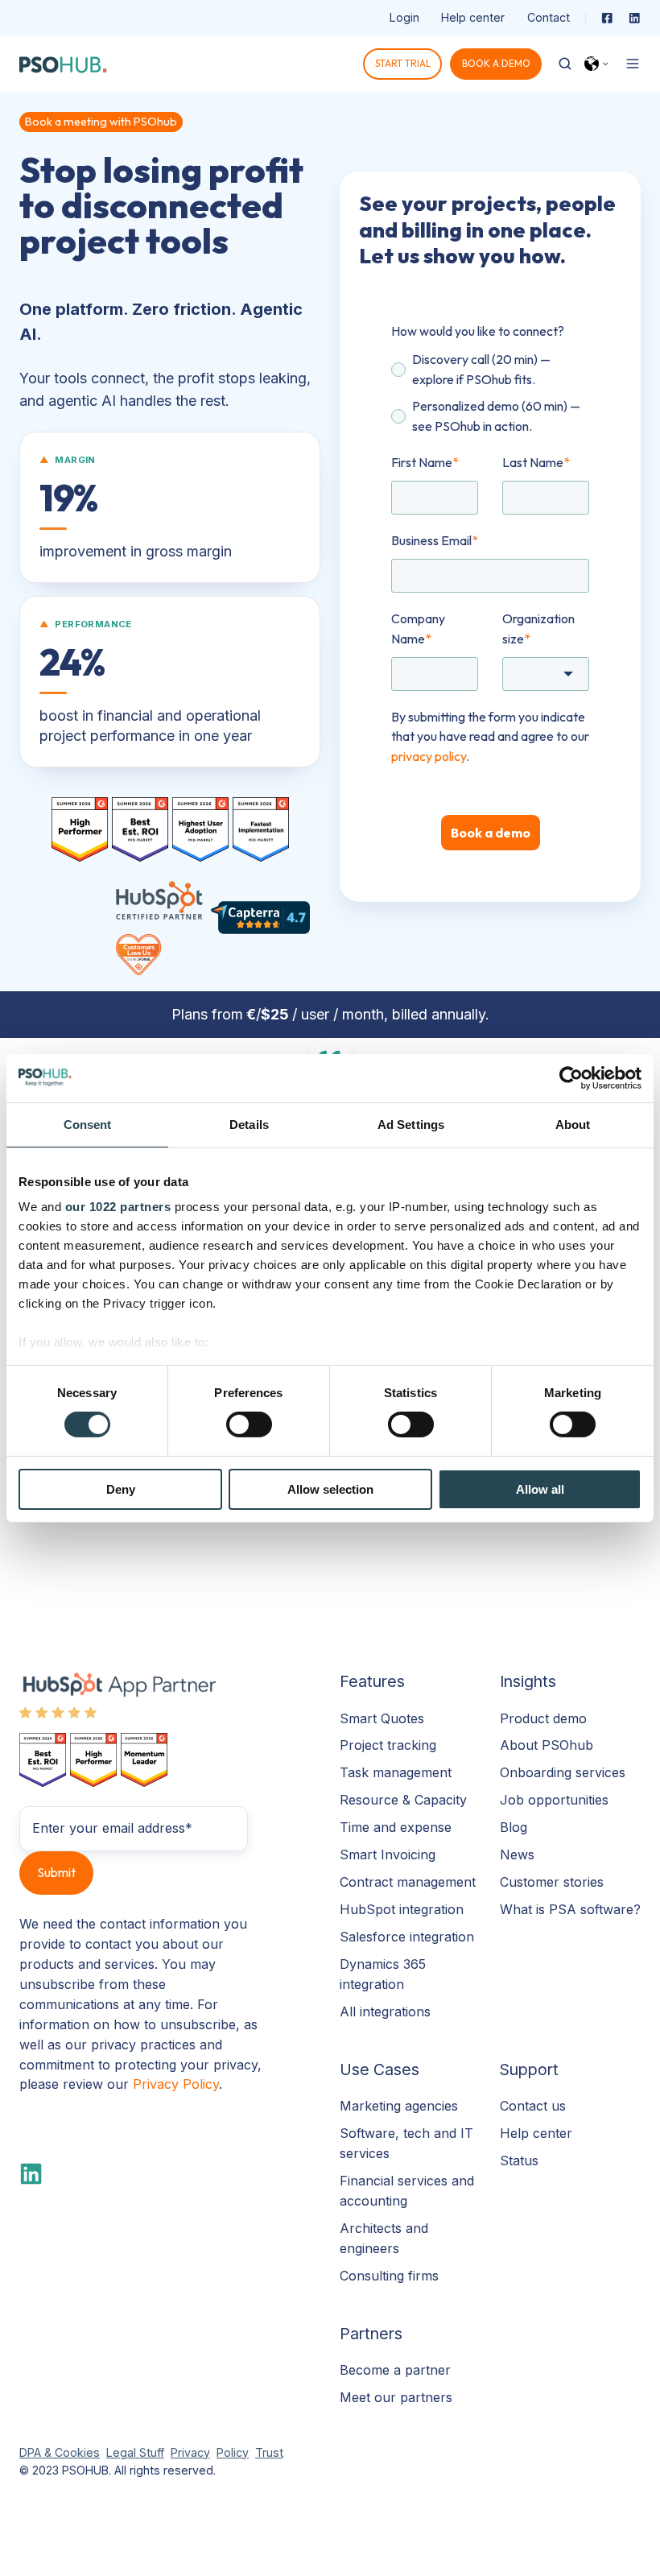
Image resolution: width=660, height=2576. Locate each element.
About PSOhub (547, 1745)
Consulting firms (389, 2276)
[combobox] (546, 674)
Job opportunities (554, 1800)
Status (519, 2160)
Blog (514, 1827)
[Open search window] (565, 64)
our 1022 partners (118, 1207)
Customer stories (552, 1882)
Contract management (408, 1882)
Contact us (533, 2106)
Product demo (543, 1718)
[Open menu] (633, 64)
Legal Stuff (135, 2452)
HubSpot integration (402, 1909)
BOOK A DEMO (496, 63)
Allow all (540, 1489)
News (517, 1854)
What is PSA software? (570, 1909)
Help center (473, 17)
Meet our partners (396, 2397)
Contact (549, 17)
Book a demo (491, 833)
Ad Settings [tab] (411, 1124)
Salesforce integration (407, 1937)
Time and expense (396, 1827)
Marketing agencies (399, 2106)
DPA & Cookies (60, 2452)
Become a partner (395, 2370)
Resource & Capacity (403, 1800)
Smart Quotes (382, 1718)
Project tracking (388, 1745)
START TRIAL (403, 63)
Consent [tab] (88, 1124)
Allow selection (330, 1489)
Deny (121, 1489)
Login (404, 17)
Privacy (190, 2452)
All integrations (385, 2012)
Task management (396, 1772)
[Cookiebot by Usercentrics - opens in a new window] (571, 1077)
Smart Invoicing (388, 1854)
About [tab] (573, 1124)
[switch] (249, 1424)
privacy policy (429, 756)
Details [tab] (249, 1124)
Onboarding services (563, 1772)
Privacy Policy (176, 2084)
